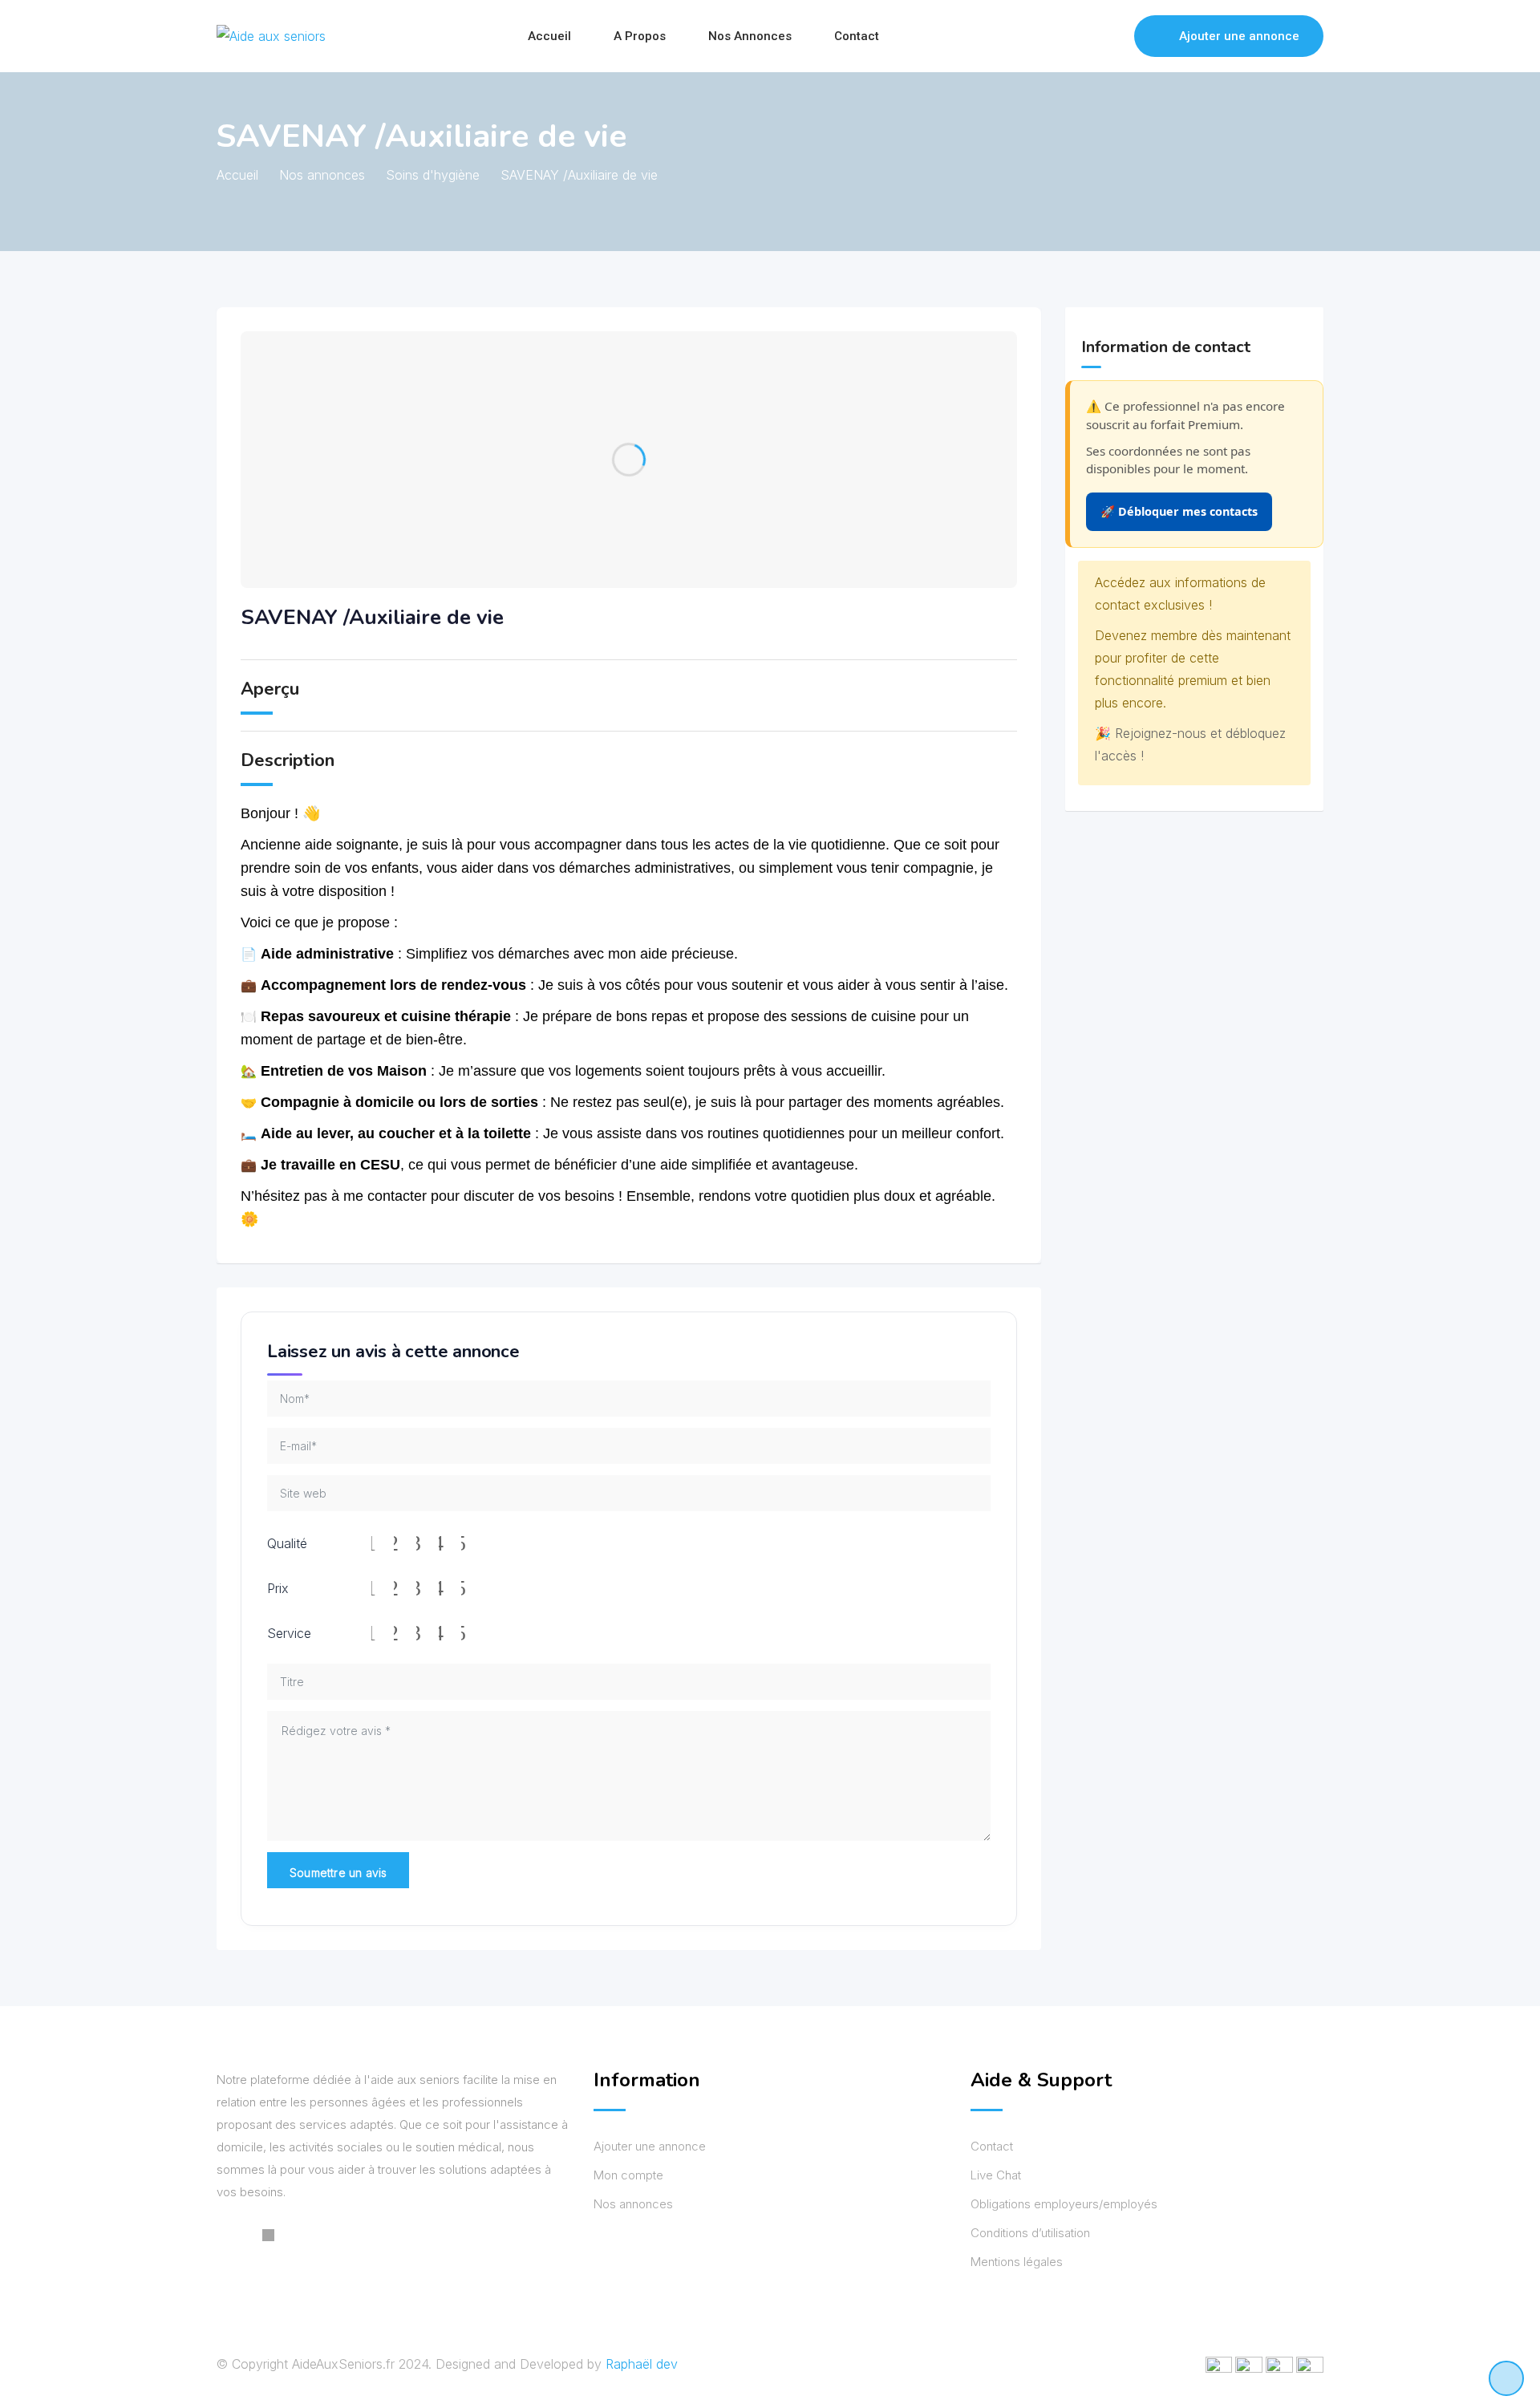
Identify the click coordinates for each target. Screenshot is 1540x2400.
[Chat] (1088, 36)
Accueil (549, 36)
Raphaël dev (642, 2364)
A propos (640, 36)
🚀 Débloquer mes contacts (1179, 511)
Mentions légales (1017, 2262)
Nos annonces (750, 36)
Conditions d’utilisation (1030, 2233)
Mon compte (628, 2175)
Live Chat (996, 2175)
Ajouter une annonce (1239, 36)
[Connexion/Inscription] (1114, 36)
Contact (857, 36)
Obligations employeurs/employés (1064, 2204)
